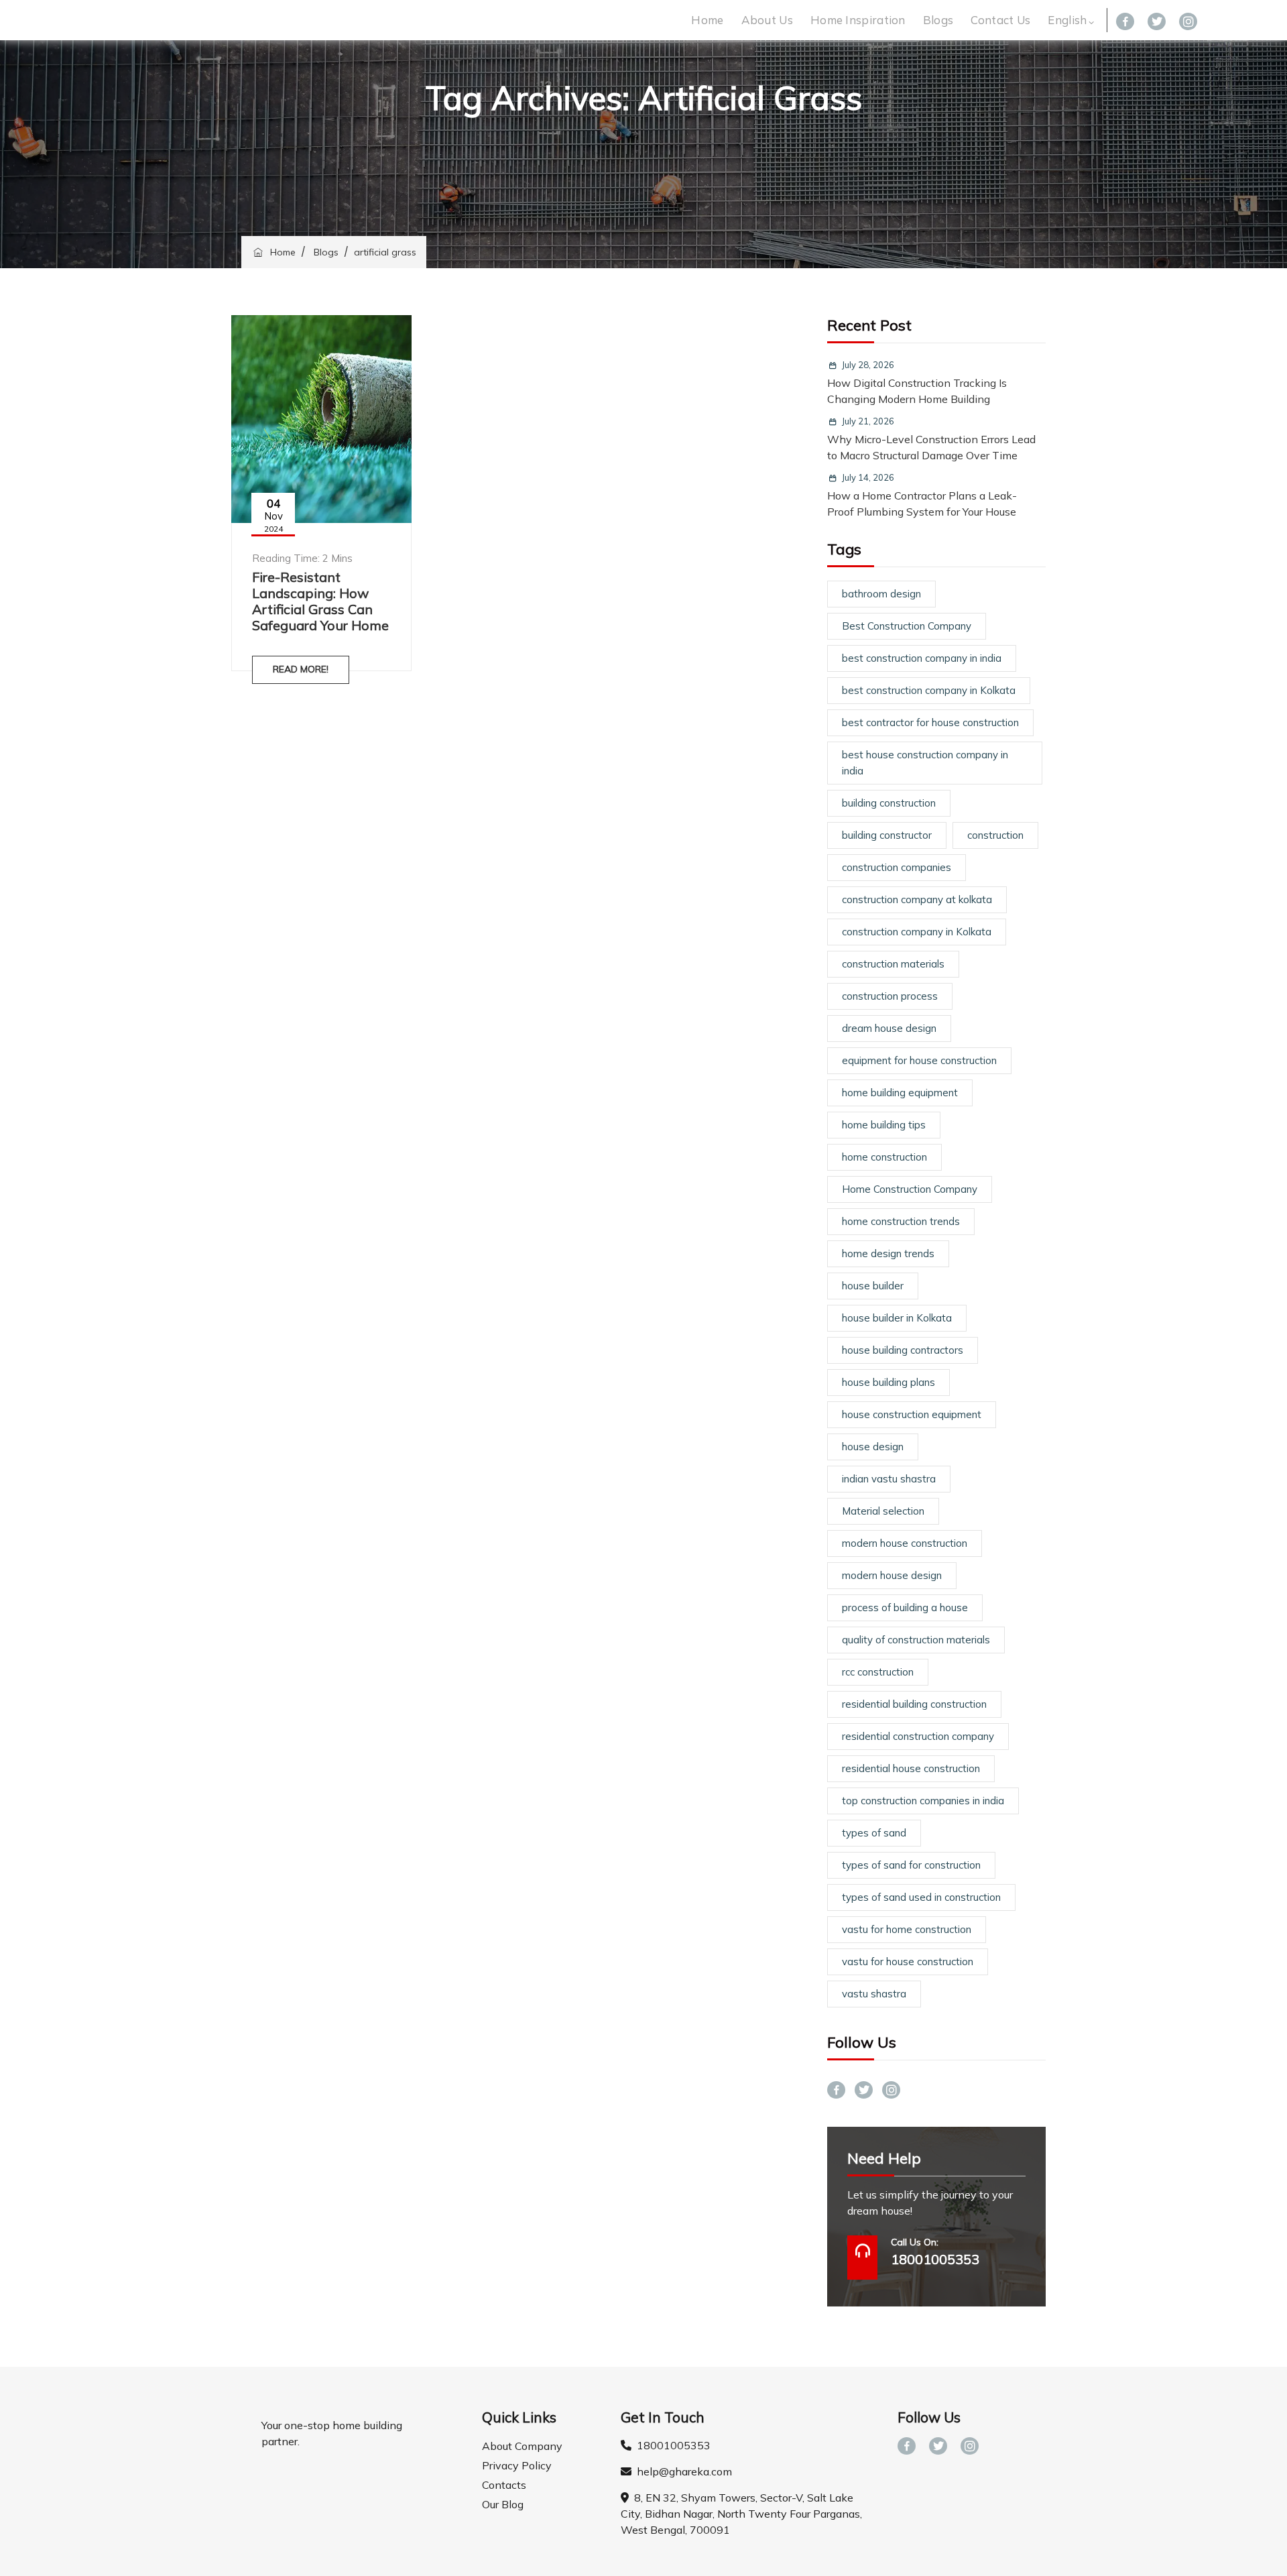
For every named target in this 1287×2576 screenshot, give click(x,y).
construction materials (893, 964)
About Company (522, 2446)
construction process (890, 996)
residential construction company (918, 1736)
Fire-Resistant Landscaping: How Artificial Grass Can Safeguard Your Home (320, 601)
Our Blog (503, 2504)
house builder (873, 1286)
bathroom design (881, 594)
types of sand (874, 1833)
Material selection (883, 1511)
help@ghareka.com (682, 2471)
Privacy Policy (517, 2465)
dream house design (889, 1028)
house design (873, 1447)
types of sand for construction (911, 1865)
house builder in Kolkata (897, 1318)
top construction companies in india (923, 1801)
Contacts (504, 2485)
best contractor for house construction (930, 722)
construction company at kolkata (917, 899)
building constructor (887, 835)
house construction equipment (912, 1414)
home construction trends (901, 1221)
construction (995, 835)
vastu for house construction (908, 1962)
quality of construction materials (916, 1640)
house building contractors (903, 1350)
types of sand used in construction (921, 1897)
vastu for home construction (907, 1929)
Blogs (938, 20)
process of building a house (905, 1607)
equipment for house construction (919, 1060)
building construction (889, 803)
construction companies (897, 867)
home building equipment (900, 1093)
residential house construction (911, 1768)
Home (707, 20)
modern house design (892, 1575)
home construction (884, 1157)
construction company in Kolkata (917, 932)
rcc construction (878, 1672)
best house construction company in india (925, 763)
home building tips (884, 1125)
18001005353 (671, 2445)
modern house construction (905, 1543)
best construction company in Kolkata (929, 690)
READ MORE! (301, 669)
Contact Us (1000, 20)
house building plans (888, 1382)
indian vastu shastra (889, 1479)
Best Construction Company (907, 626)
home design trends (888, 1253)
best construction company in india (922, 658)
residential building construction (914, 1704)
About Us (767, 20)
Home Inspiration (858, 20)
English (1067, 20)
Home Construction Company (910, 1189)
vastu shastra (874, 1994)
